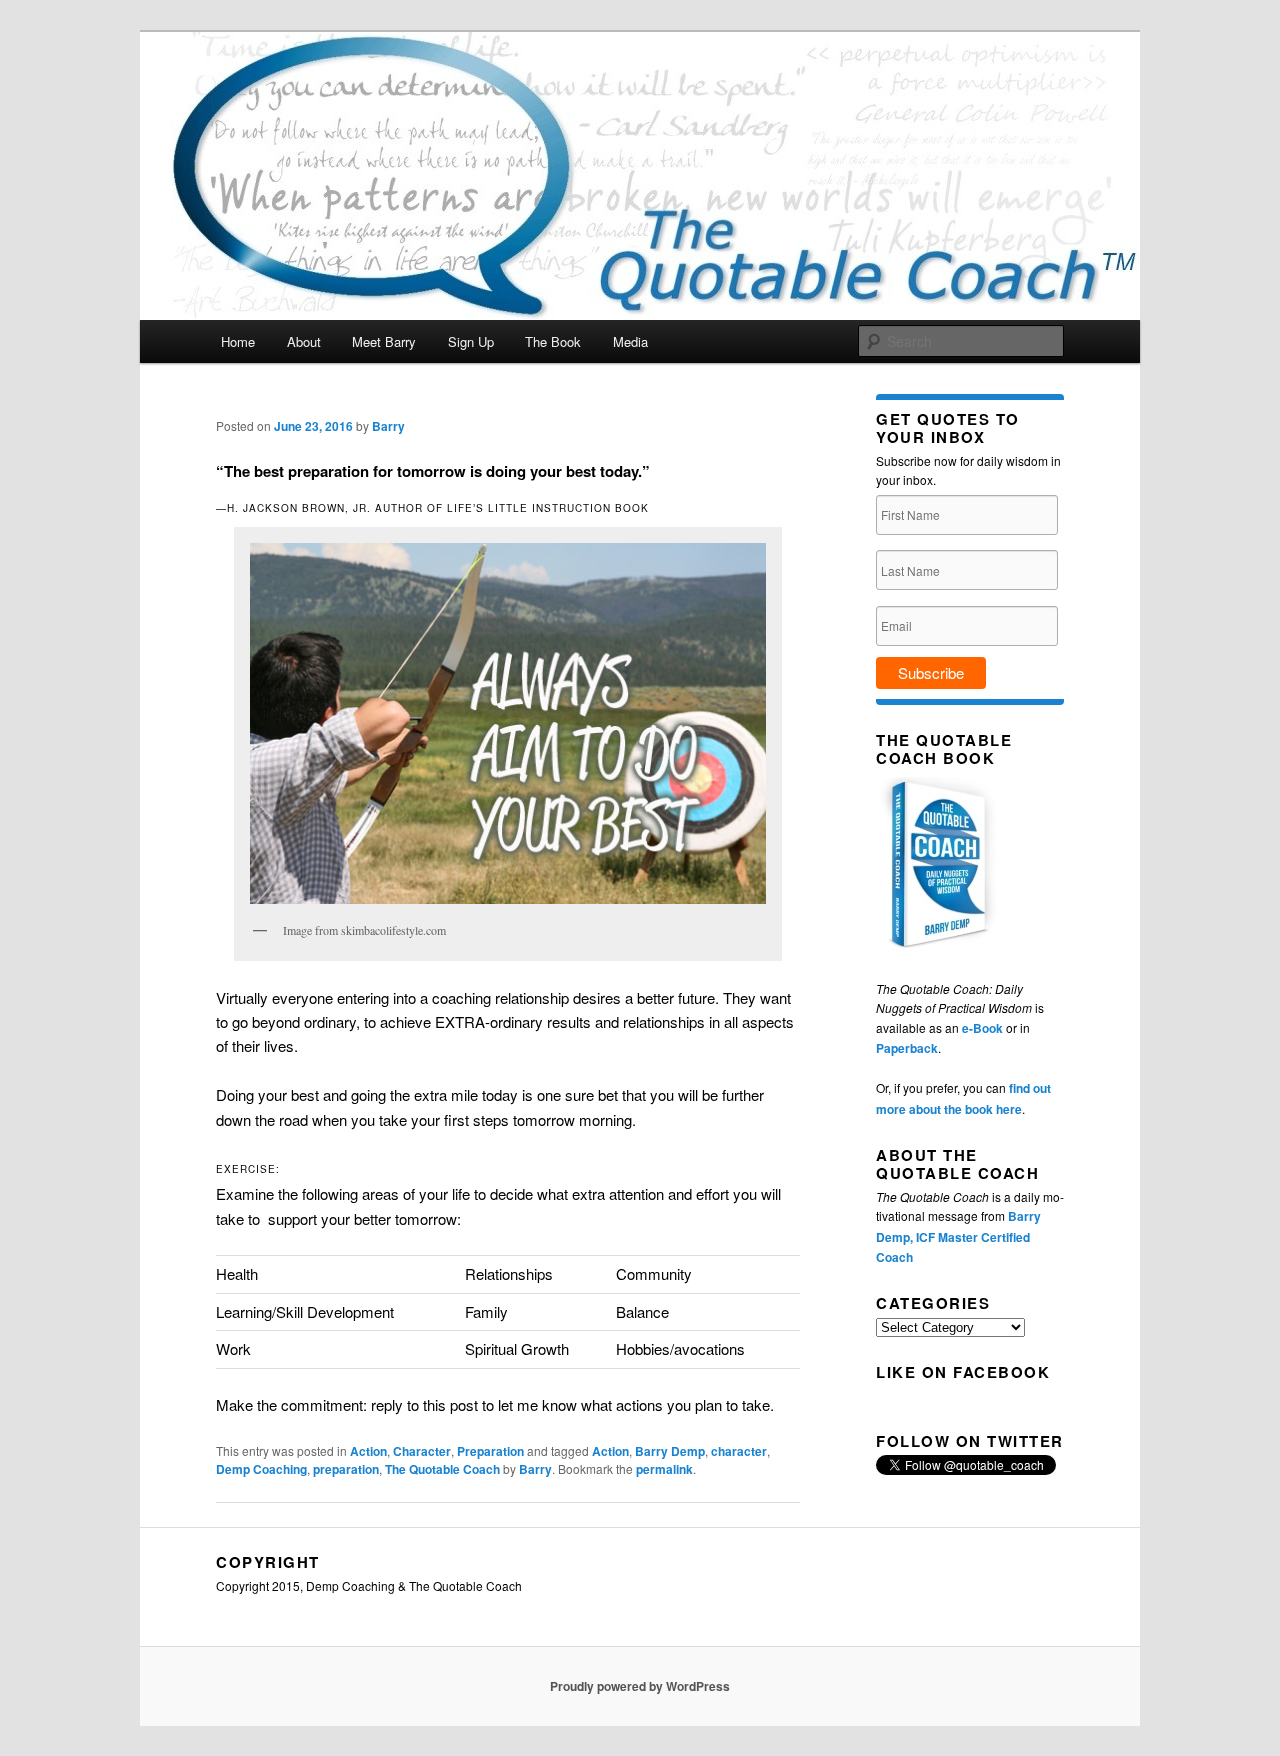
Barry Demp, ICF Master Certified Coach (958, 1236)
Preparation (490, 1451)
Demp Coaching (261, 1469)
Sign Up (471, 341)
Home (238, 341)
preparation (346, 1469)
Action (368, 1451)
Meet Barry (384, 341)
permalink (664, 1469)
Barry (388, 426)
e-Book (982, 1028)
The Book (553, 341)
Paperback (907, 1048)
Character (422, 1451)
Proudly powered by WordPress (640, 1686)
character (739, 1451)
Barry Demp (670, 1451)
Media (630, 341)
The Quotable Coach (442, 1469)
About (304, 341)
